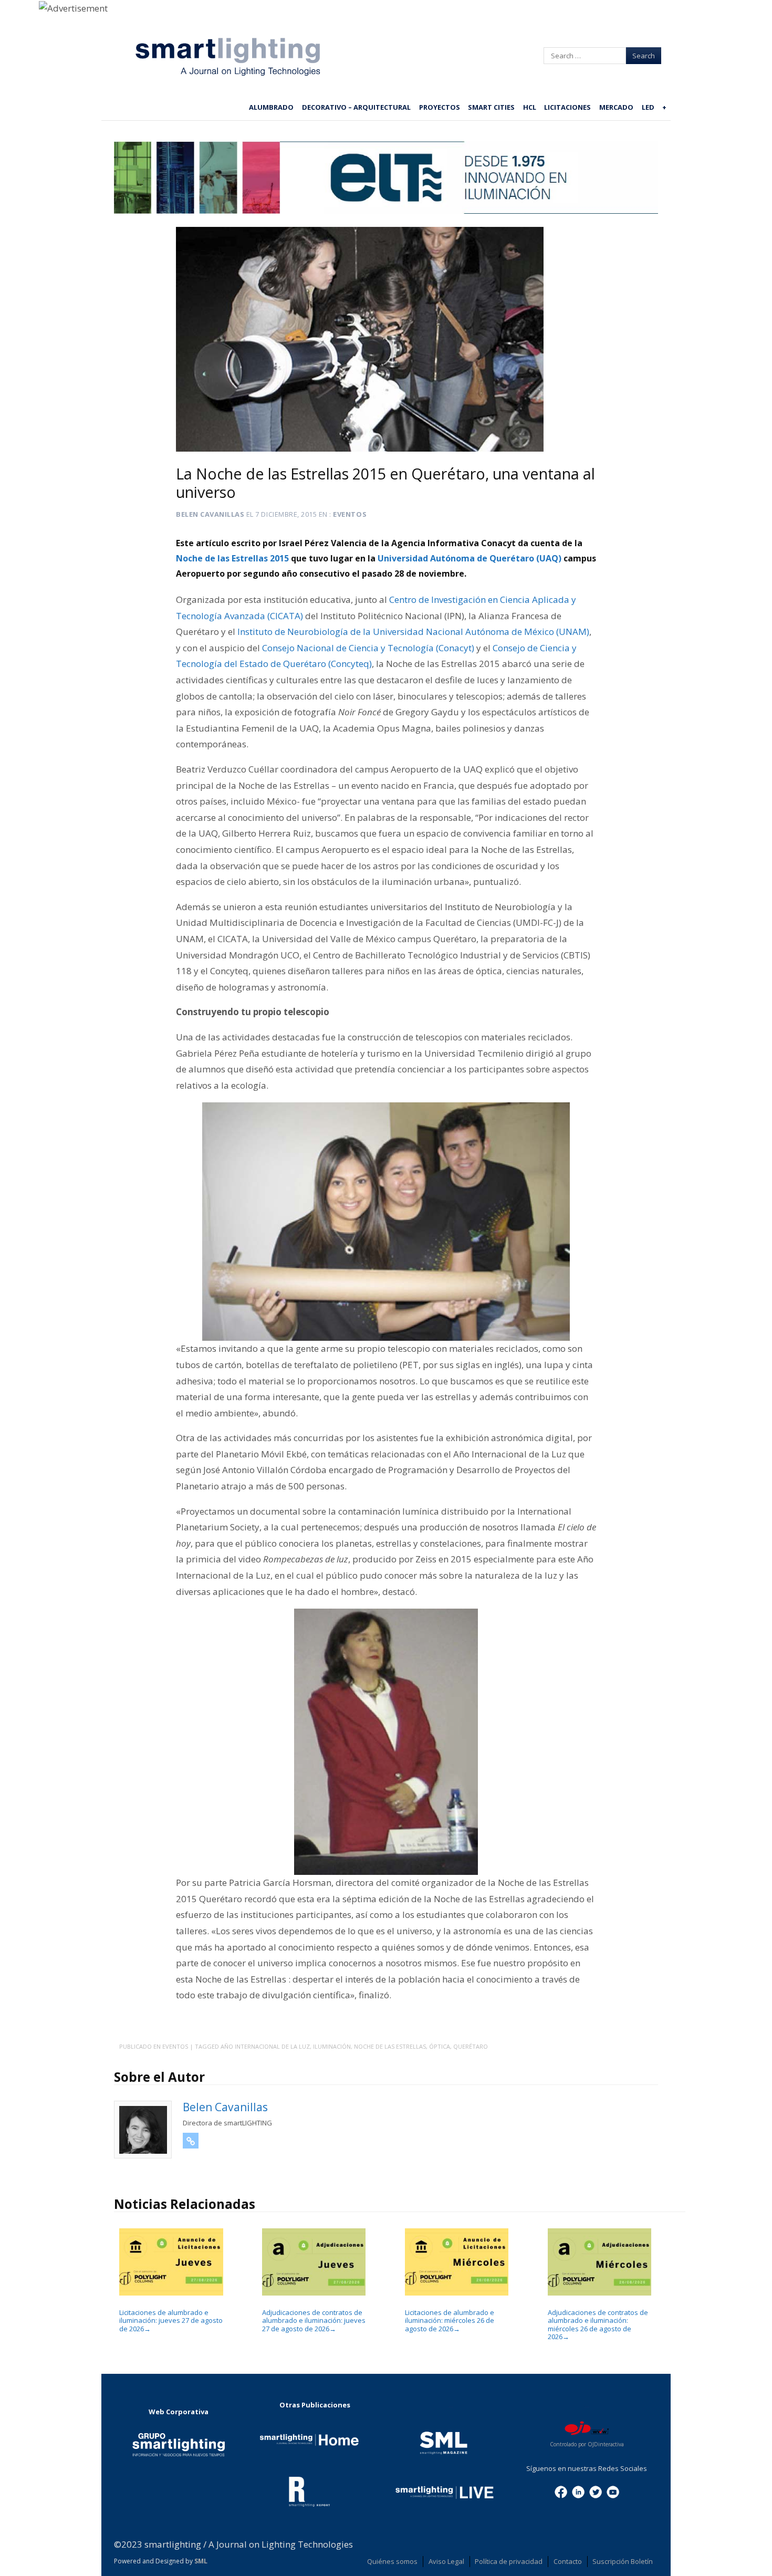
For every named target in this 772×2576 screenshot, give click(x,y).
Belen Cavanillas (210, 514)
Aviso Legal (446, 2561)
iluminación (332, 2046)
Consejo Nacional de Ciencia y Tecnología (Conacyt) (368, 648)
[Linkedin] (578, 2491)
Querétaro (471, 2046)
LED (648, 107)
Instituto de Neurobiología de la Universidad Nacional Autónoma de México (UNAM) (413, 632)
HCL (530, 107)
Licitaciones (567, 107)
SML (201, 2561)
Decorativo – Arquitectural (356, 107)
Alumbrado (271, 107)
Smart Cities (491, 107)
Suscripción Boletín (623, 2561)
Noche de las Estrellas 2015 (233, 558)
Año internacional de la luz (265, 2046)
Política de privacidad (509, 2561)
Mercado (616, 107)
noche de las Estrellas (390, 2046)
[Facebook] (561, 2491)
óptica (440, 2046)
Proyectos (440, 107)
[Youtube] (613, 2491)
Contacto (568, 2561)
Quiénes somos (392, 2561)
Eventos (350, 514)
